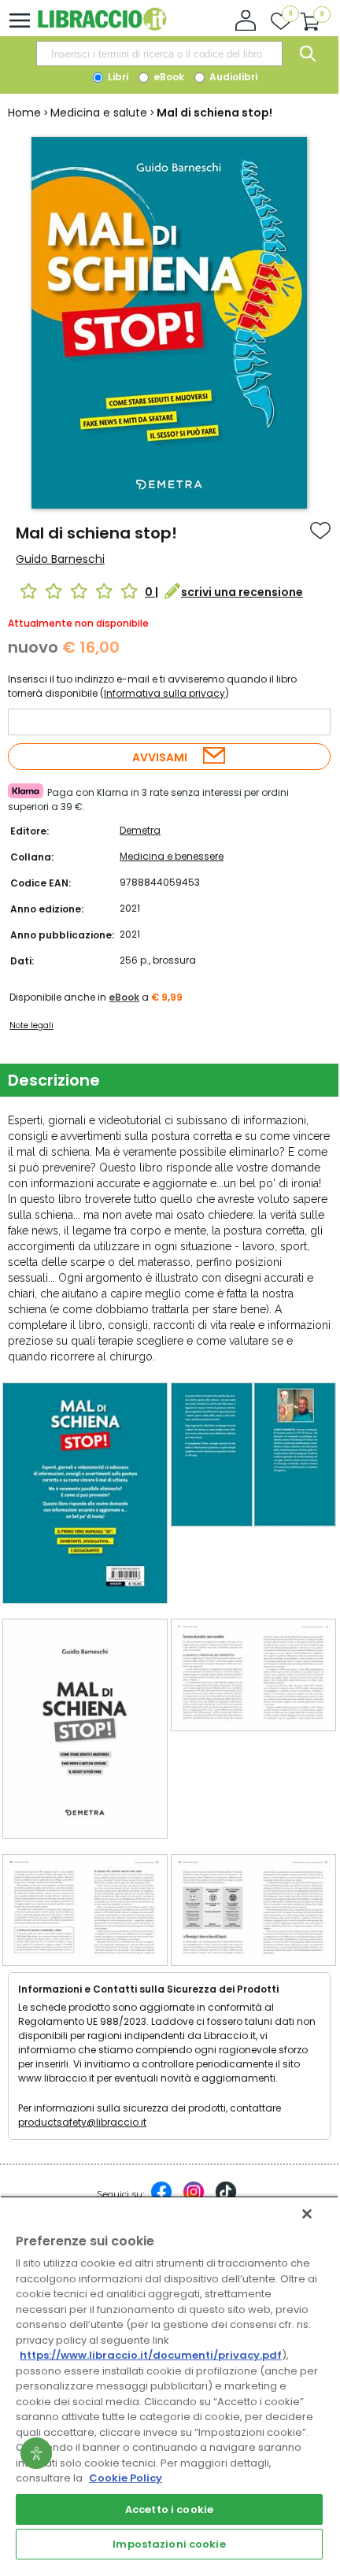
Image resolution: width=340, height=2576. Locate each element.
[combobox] (159, 54)
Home (24, 113)
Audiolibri (232, 77)
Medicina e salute (99, 113)
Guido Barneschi (60, 559)
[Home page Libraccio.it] (102, 27)
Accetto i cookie (169, 2509)
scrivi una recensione (242, 592)
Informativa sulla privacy (164, 693)
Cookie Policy (126, 2478)
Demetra (140, 830)
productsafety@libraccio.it (82, 2122)
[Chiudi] (307, 2214)
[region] (169, 2380)
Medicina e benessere (172, 856)
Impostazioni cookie (169, 2544)
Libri (117, 77)
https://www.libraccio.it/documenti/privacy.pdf (151, 2355)
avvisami (160, 757)
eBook (168, 77)
